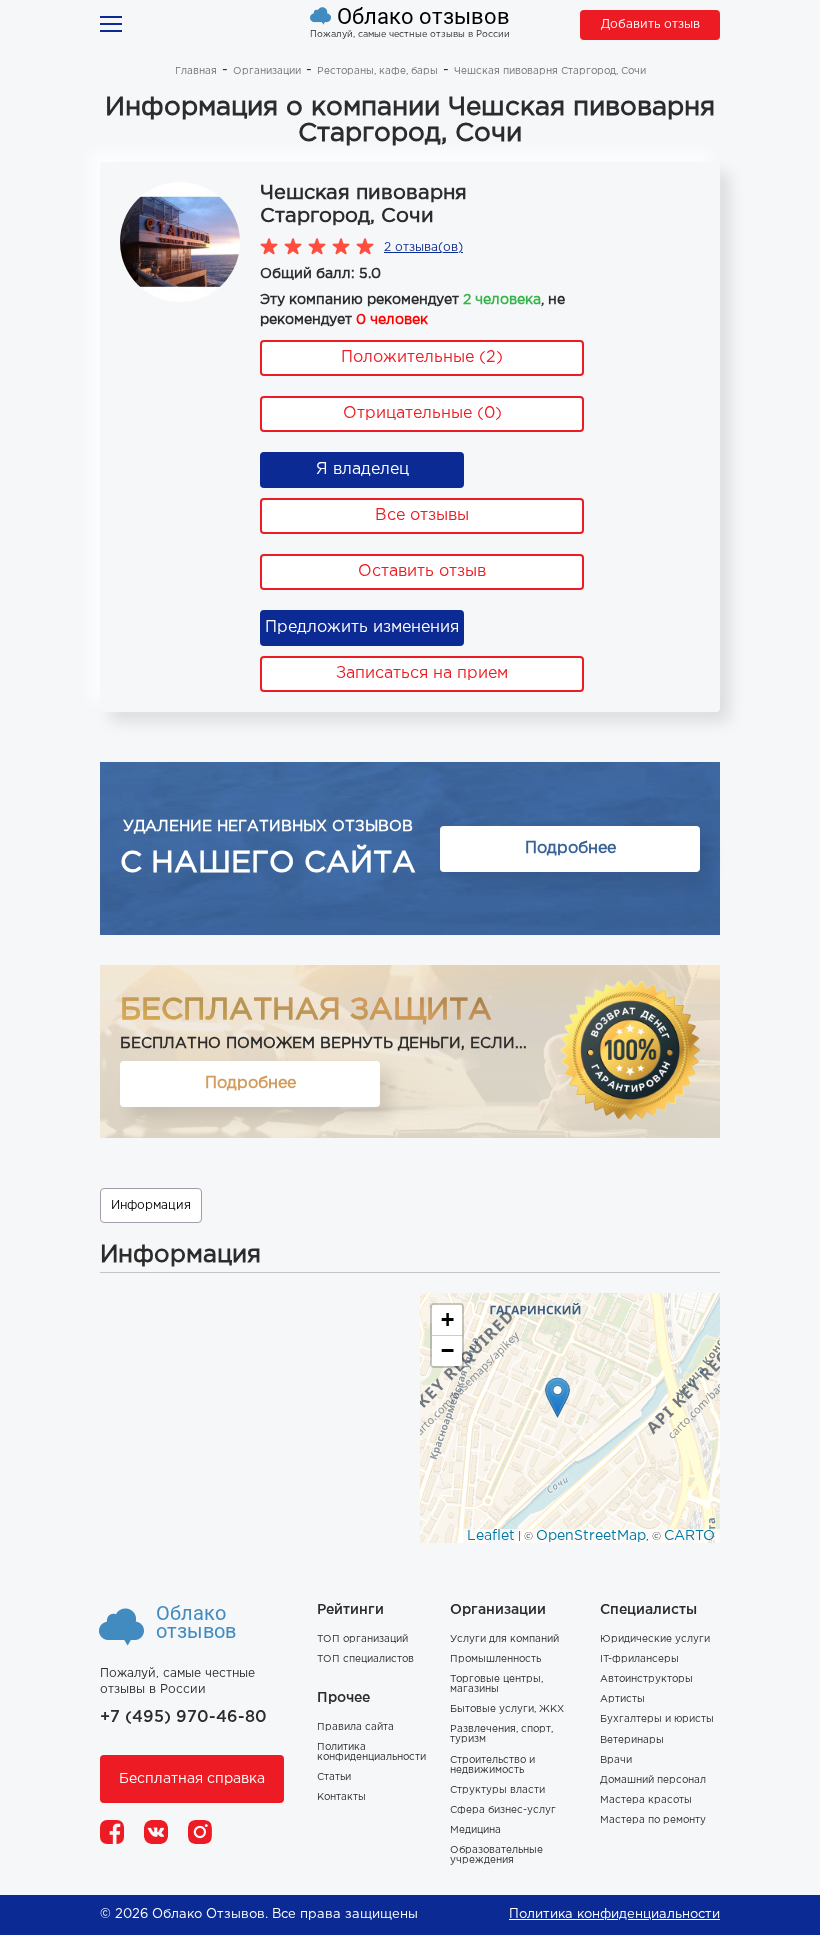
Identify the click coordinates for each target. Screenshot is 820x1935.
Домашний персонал (653, 1780)
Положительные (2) (422, 357)
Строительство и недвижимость (492, 1765)
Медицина (475, 1830)
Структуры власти (497, 1790)
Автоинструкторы (646, 1679)
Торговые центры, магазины (496, 1684)
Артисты (622, 1699)
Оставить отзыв (422, 571)
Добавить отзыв (650, 24)
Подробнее (570, 848)
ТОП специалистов (365, 1659)
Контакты (341, 1797)
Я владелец (362, 469)
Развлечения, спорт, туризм (501, 1734)
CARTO (689, 1536)
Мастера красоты (646, 1800)
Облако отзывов (423, 17)
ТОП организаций (362, 1639)
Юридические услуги (655, 1639)
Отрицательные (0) (422, 413)
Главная (196, 71)
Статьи (334, 1777)
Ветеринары (632, 1740)
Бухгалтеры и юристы (657, 1719)
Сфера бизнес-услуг (503, 1810)
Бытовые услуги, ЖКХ (507, 1709)
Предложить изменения (362, 627)
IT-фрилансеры (639, 1659)
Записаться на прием (422, 673)
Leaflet (491, 1536)
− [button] (447, 1350)
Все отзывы (422, 515)
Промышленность (495, 1659)
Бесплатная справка (192, 1779)
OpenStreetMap (591, 1536)
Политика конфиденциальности (371, 1752)
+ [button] (447, 1319)
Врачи (616, 1760)
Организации (267, 71)
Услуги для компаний (504, 1639)
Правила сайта (355, 1727)
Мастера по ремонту (653, 1820)
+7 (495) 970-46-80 (183, 1717)
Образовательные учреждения (496, 1855)
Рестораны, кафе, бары (377, 71)
